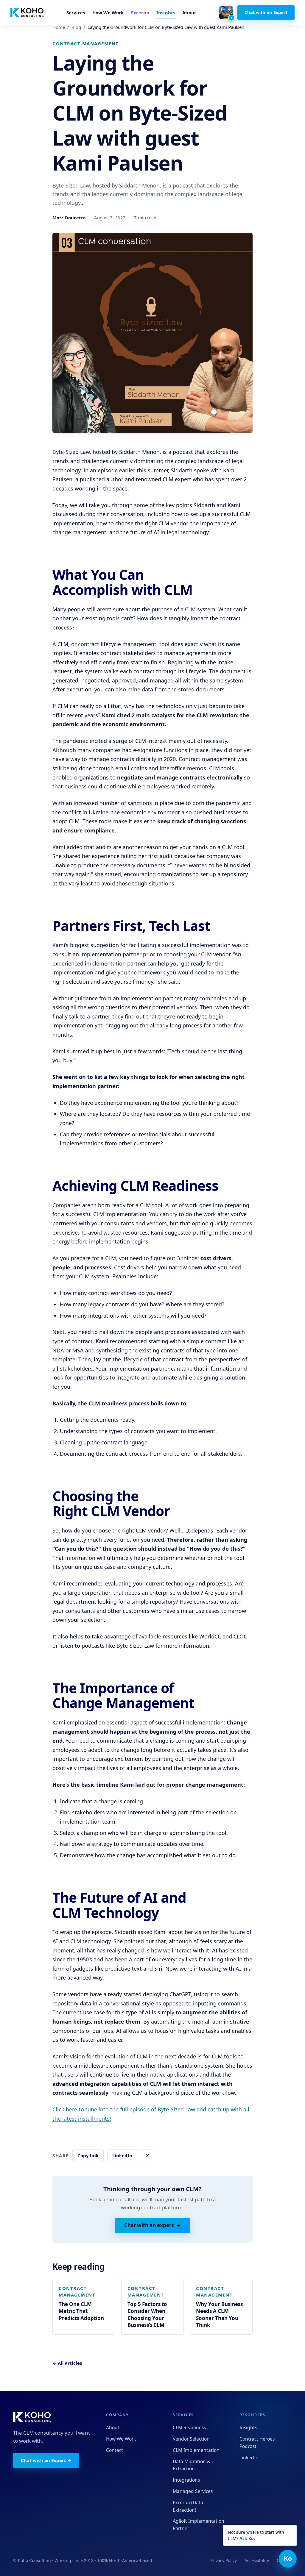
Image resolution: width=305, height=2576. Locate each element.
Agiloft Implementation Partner (199, 2525)
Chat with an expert (149, 2225)
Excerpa (140, 13)
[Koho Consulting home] (27, 13)
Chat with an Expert (266, 12)
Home (59, 27)
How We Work (108, 13)
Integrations (186, 2480)
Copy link (88, 2155)
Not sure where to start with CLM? (256, 2535)
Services (76, 13)
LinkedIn (122, 2155)
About (189, 13)
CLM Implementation (196, 2450)
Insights (166, 13)
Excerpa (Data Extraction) (188, 2506)
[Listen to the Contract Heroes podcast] (226, 13)
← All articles (67, 2363)
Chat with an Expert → (46, 2460)
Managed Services (193, 2491)
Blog (76, 27)
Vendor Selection (191, 2439)
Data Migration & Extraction (192, 2465)
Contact (115, 2450)
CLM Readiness (189, 2427)
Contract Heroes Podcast (257, 2443)
